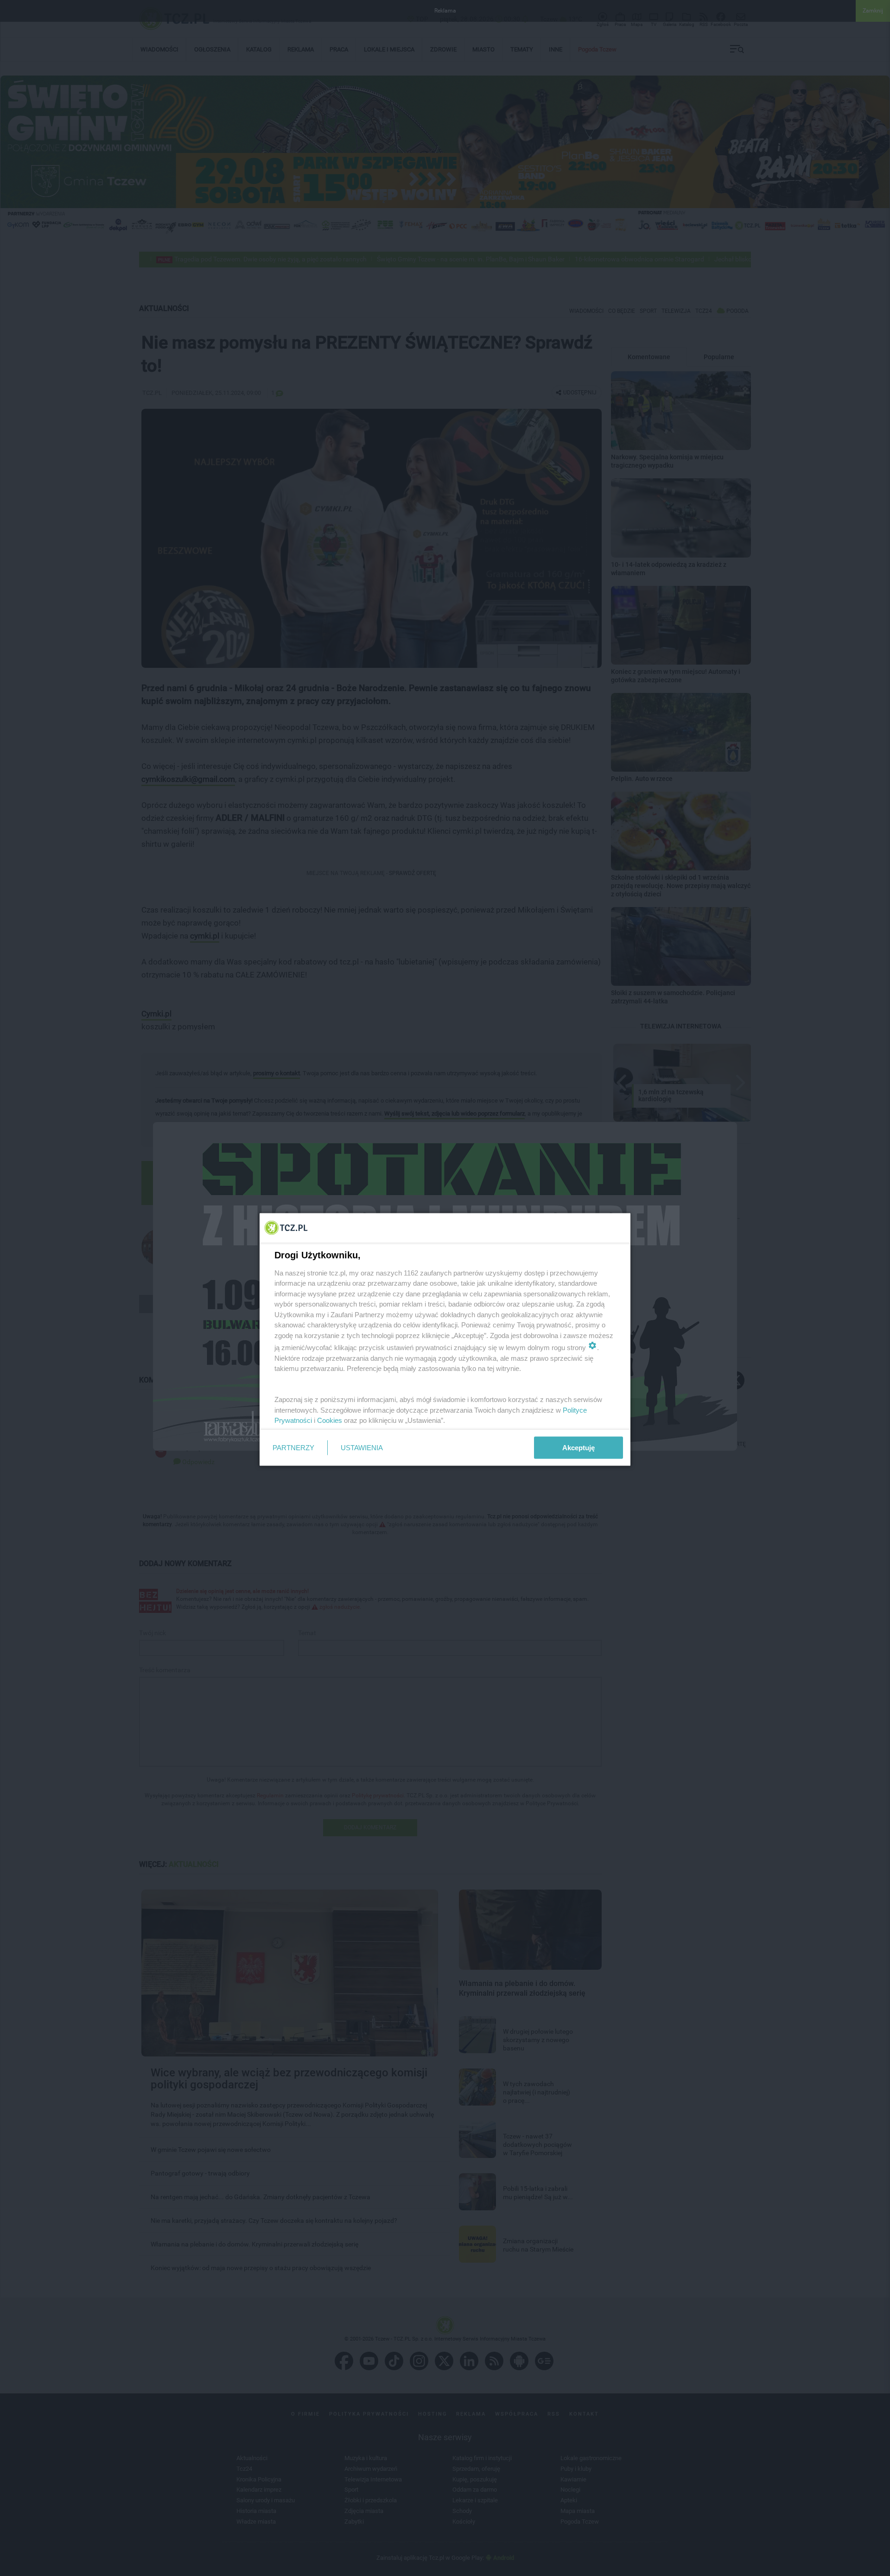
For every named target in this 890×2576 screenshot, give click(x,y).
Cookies (330, 1420)
